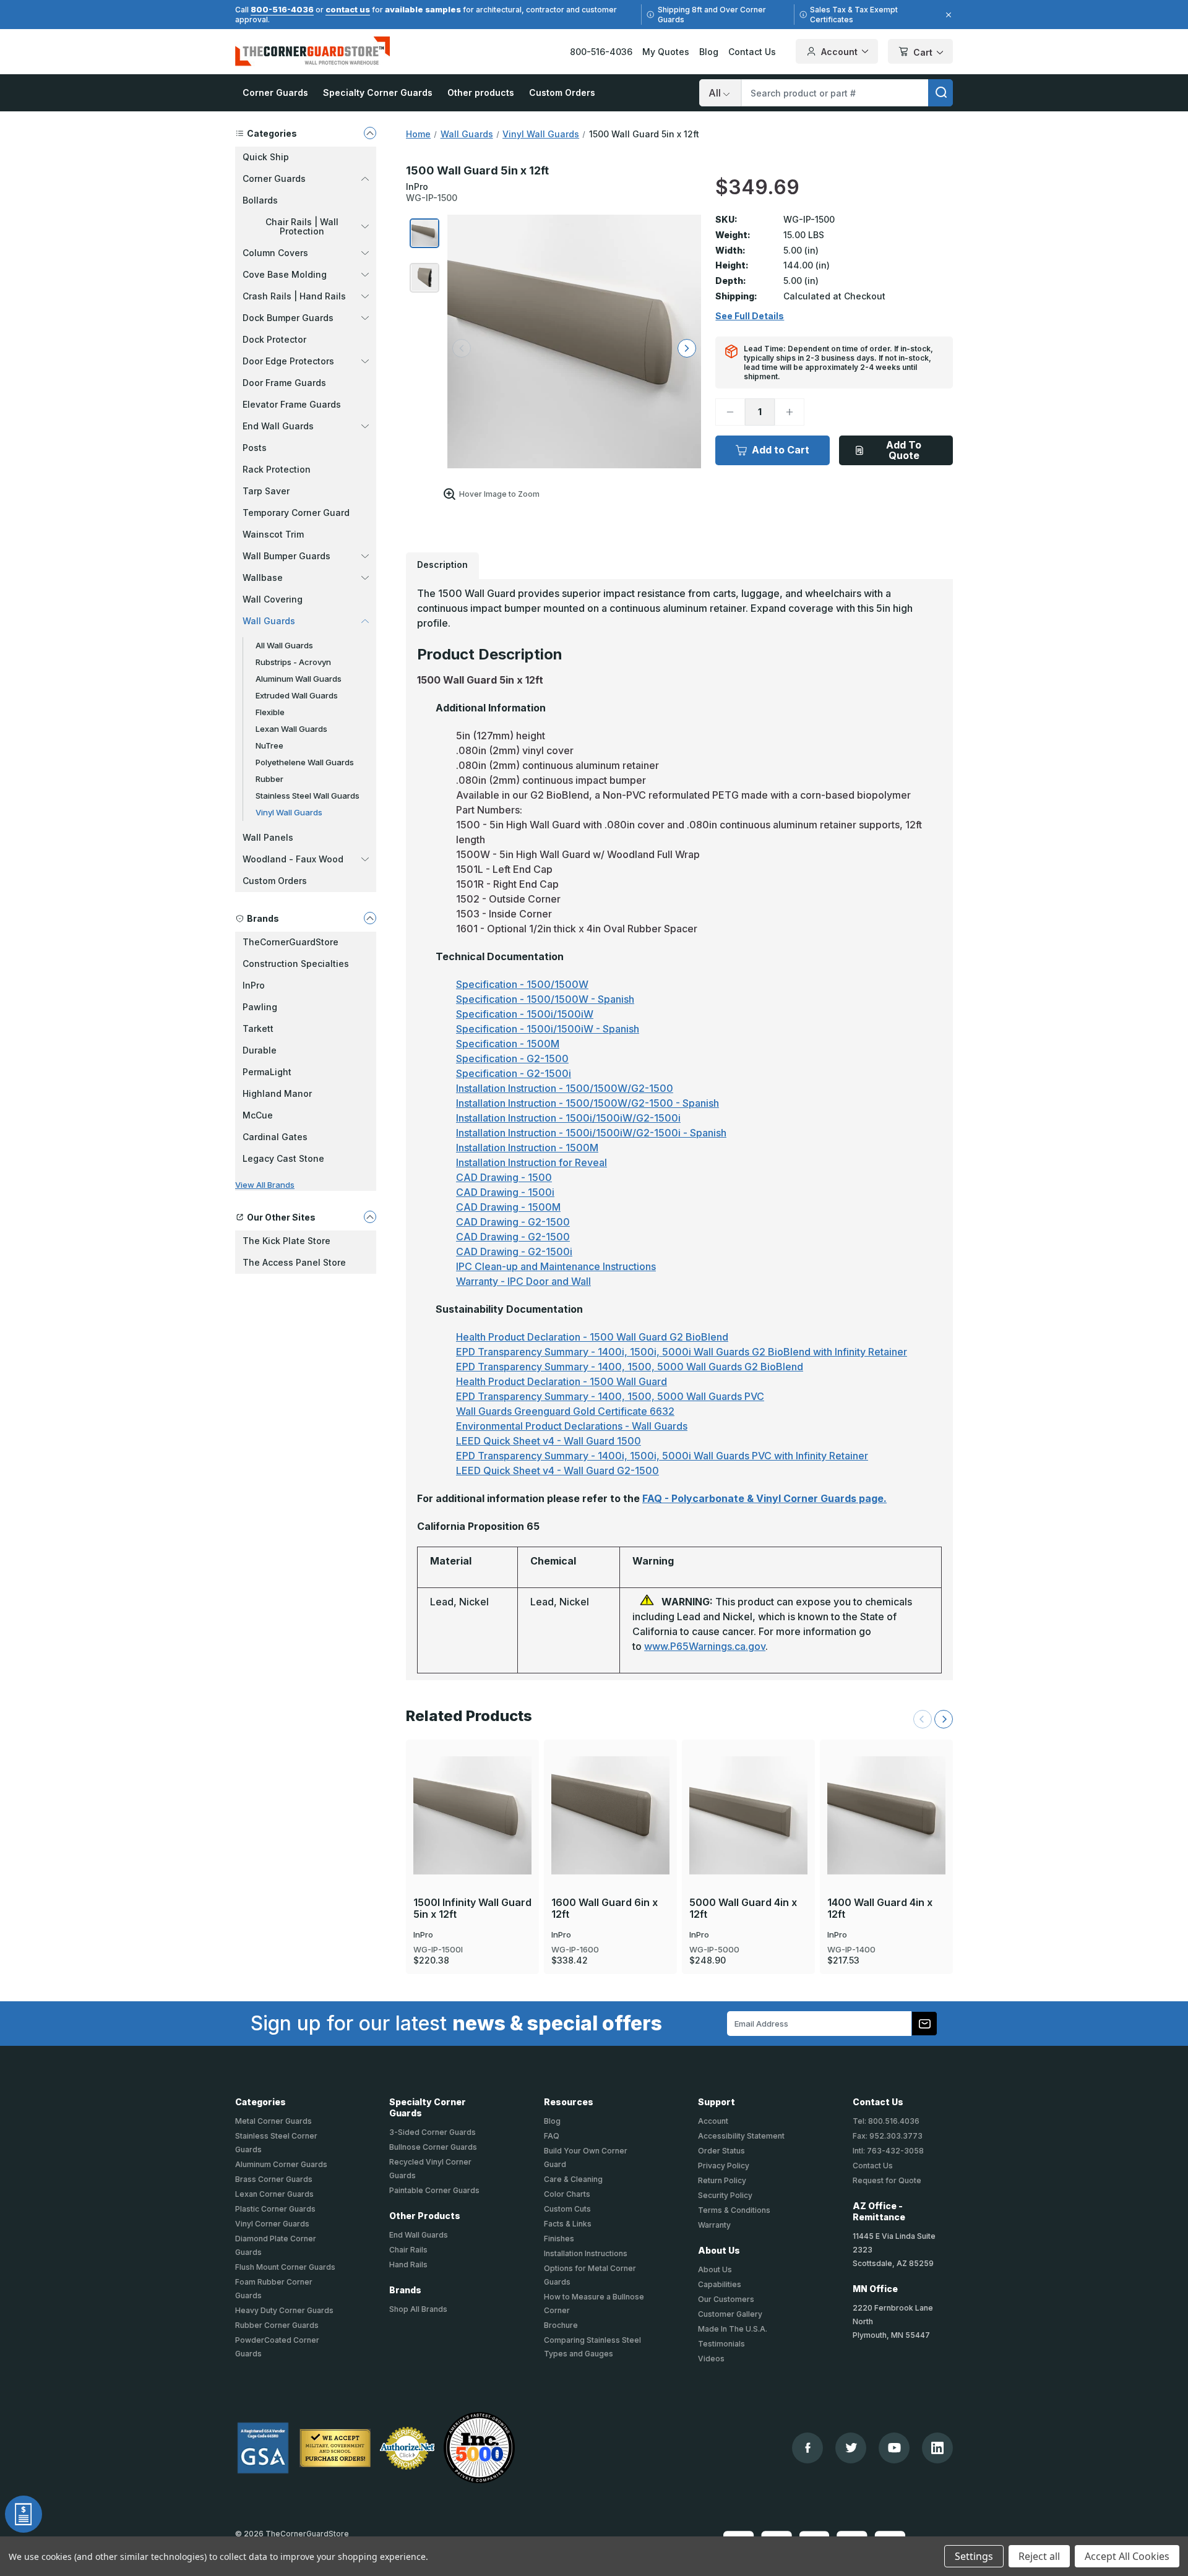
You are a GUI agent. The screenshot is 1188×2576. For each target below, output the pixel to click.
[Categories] (370, 133)
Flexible (270, 712)
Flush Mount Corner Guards (285, 2267)
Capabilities (720, 2284)
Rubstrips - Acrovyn (293, 662)
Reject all (1039, 2556)
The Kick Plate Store (286, 1241)
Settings (974, 2556)
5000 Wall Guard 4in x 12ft (743, 1908)
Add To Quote (904, 450)
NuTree (269, 745)
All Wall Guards (284, 645)
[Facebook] (808, 2448)
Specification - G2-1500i (514, 1073)
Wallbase (263, 577)
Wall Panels (268, 837)
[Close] (947, 15)
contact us (348, 9)
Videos (711, 2359)
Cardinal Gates (275, 1137)
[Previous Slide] (923, 1719)
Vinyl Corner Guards (272, 2224)
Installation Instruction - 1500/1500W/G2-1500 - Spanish (588, 1103)
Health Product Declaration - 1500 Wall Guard (562, 1381)
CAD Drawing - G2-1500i (514, 1252)
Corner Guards (275, 92)
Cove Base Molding (285, 274)
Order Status (721, 2151)
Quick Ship (266, 157)
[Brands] (370, 918)
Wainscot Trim (273, 534)
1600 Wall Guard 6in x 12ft (605, 1908)
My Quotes (666, 52)
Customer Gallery (730, 2314)
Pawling (260, 1007)
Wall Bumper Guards (286, 556)
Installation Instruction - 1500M (527, 1148)
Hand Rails (408, 2265)
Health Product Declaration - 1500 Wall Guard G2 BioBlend (592, 1337)
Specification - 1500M (508, 1044)
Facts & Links (568, 2224)
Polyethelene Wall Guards (305, 762)
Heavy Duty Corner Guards (284, 2310)
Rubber (269, 779)
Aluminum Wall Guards (299, 679)
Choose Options (473, 1795)
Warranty (714, 2225)
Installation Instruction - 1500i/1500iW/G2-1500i (568, 1118)
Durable (260, 1050)
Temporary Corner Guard (296, 513)
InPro (254, 985)
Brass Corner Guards (274, 2179)
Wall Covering (273, 599)
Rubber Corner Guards (277, 2325)
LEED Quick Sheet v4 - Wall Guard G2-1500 (557, 1470)
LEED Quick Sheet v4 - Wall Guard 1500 (549, 1441)
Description (442, 565)
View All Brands (265, 1185)
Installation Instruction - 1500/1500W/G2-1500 (565, 1088)
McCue (258, 1115)
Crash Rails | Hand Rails (294, 296)
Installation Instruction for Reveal (532, 1162)
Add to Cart (781, 450)
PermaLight (267, 1072)
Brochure (561, 2325)
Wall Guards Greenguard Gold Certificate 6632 (565, 1411)
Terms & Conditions (734, 2210)
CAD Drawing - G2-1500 (513, 1222)
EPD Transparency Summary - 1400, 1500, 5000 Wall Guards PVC (610, 1396)
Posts (255, 448)
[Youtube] (894, 2448)
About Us (715, 2269)
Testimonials (721, 2344)
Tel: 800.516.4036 (886, 2121)
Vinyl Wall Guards (289, 812)
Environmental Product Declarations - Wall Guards (572, 1426)
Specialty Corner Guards (378, 92)
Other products (481, 92)
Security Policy (725, 2195)
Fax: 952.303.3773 (888, 2136)
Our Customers (726, 2299)
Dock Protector (274, 339)
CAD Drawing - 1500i (505, 1192)
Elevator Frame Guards (292, 404)
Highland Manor (277, 1093)
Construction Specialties (296, 964)
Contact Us (752, 52)
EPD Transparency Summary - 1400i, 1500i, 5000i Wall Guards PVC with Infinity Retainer (662, 1456)
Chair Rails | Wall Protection (302, 226)
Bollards (260, 200)
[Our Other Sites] (370, 1217)
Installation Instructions (586, 2253)
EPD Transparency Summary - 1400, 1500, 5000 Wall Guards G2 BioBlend (630, 1367)
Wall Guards (269, 621)
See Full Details (750, 316)
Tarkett (258, 1028)
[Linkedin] (937, 2448)
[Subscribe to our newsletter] (924, 2024)
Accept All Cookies (1127, 2556)
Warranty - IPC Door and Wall (523, 1281)
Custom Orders (562, 92)
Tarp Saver (266, 491)
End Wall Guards (278, 426)
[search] (940, 93)
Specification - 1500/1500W (522, 984)
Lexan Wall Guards (291, 729)
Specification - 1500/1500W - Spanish (545, 999)
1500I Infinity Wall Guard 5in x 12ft (472, 1908)
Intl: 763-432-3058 (888, 2151)
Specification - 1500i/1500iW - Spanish (548, 1029)
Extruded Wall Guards (297, 695)
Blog (709, 52)
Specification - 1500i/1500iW (525, 1014)
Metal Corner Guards (273, 2121)
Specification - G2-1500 (512, 1058)
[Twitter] (851, 2448)
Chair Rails (408, 2250)
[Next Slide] (944, 1719)
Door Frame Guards (284, 383)
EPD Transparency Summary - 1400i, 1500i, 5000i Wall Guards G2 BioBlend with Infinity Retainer (682, 1352)
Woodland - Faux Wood (293, 859)
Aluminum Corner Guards (281, 2164)
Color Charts (567, 2194)
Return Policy (722, 2180)
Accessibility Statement (741, 2136)
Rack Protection (277, 469)
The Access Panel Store (294, 1262)
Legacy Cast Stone (283, 1158)
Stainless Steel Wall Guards (308, 796)
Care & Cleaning (573, 2179)
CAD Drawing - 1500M (508, 1207)
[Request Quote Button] (24, 2514)
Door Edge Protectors (288, 361)
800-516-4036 (282, 9)
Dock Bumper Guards (288, 318)
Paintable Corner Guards (434, 2190)
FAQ (552, 2136)
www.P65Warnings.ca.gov (705, 1646)
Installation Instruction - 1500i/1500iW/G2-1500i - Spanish (591, 1133)
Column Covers (275, 253)
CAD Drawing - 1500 (504, 1177)
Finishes (559, 2239)
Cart (923, 52)
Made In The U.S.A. (733, 2329)
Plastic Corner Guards (275, 2209)
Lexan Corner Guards (274, 2194)
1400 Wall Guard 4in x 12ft (880, 1908)
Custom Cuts (567, 2209)
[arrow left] (462, 348)
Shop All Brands (418, 2309)
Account (839, 52)
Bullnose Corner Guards (433, 2147)
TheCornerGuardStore (291, 942)
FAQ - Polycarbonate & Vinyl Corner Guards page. (764, 1498)
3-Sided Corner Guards (433, 2132)
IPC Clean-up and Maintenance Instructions (556, 1266)
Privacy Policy (724, 2166)
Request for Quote (887, 2180)
